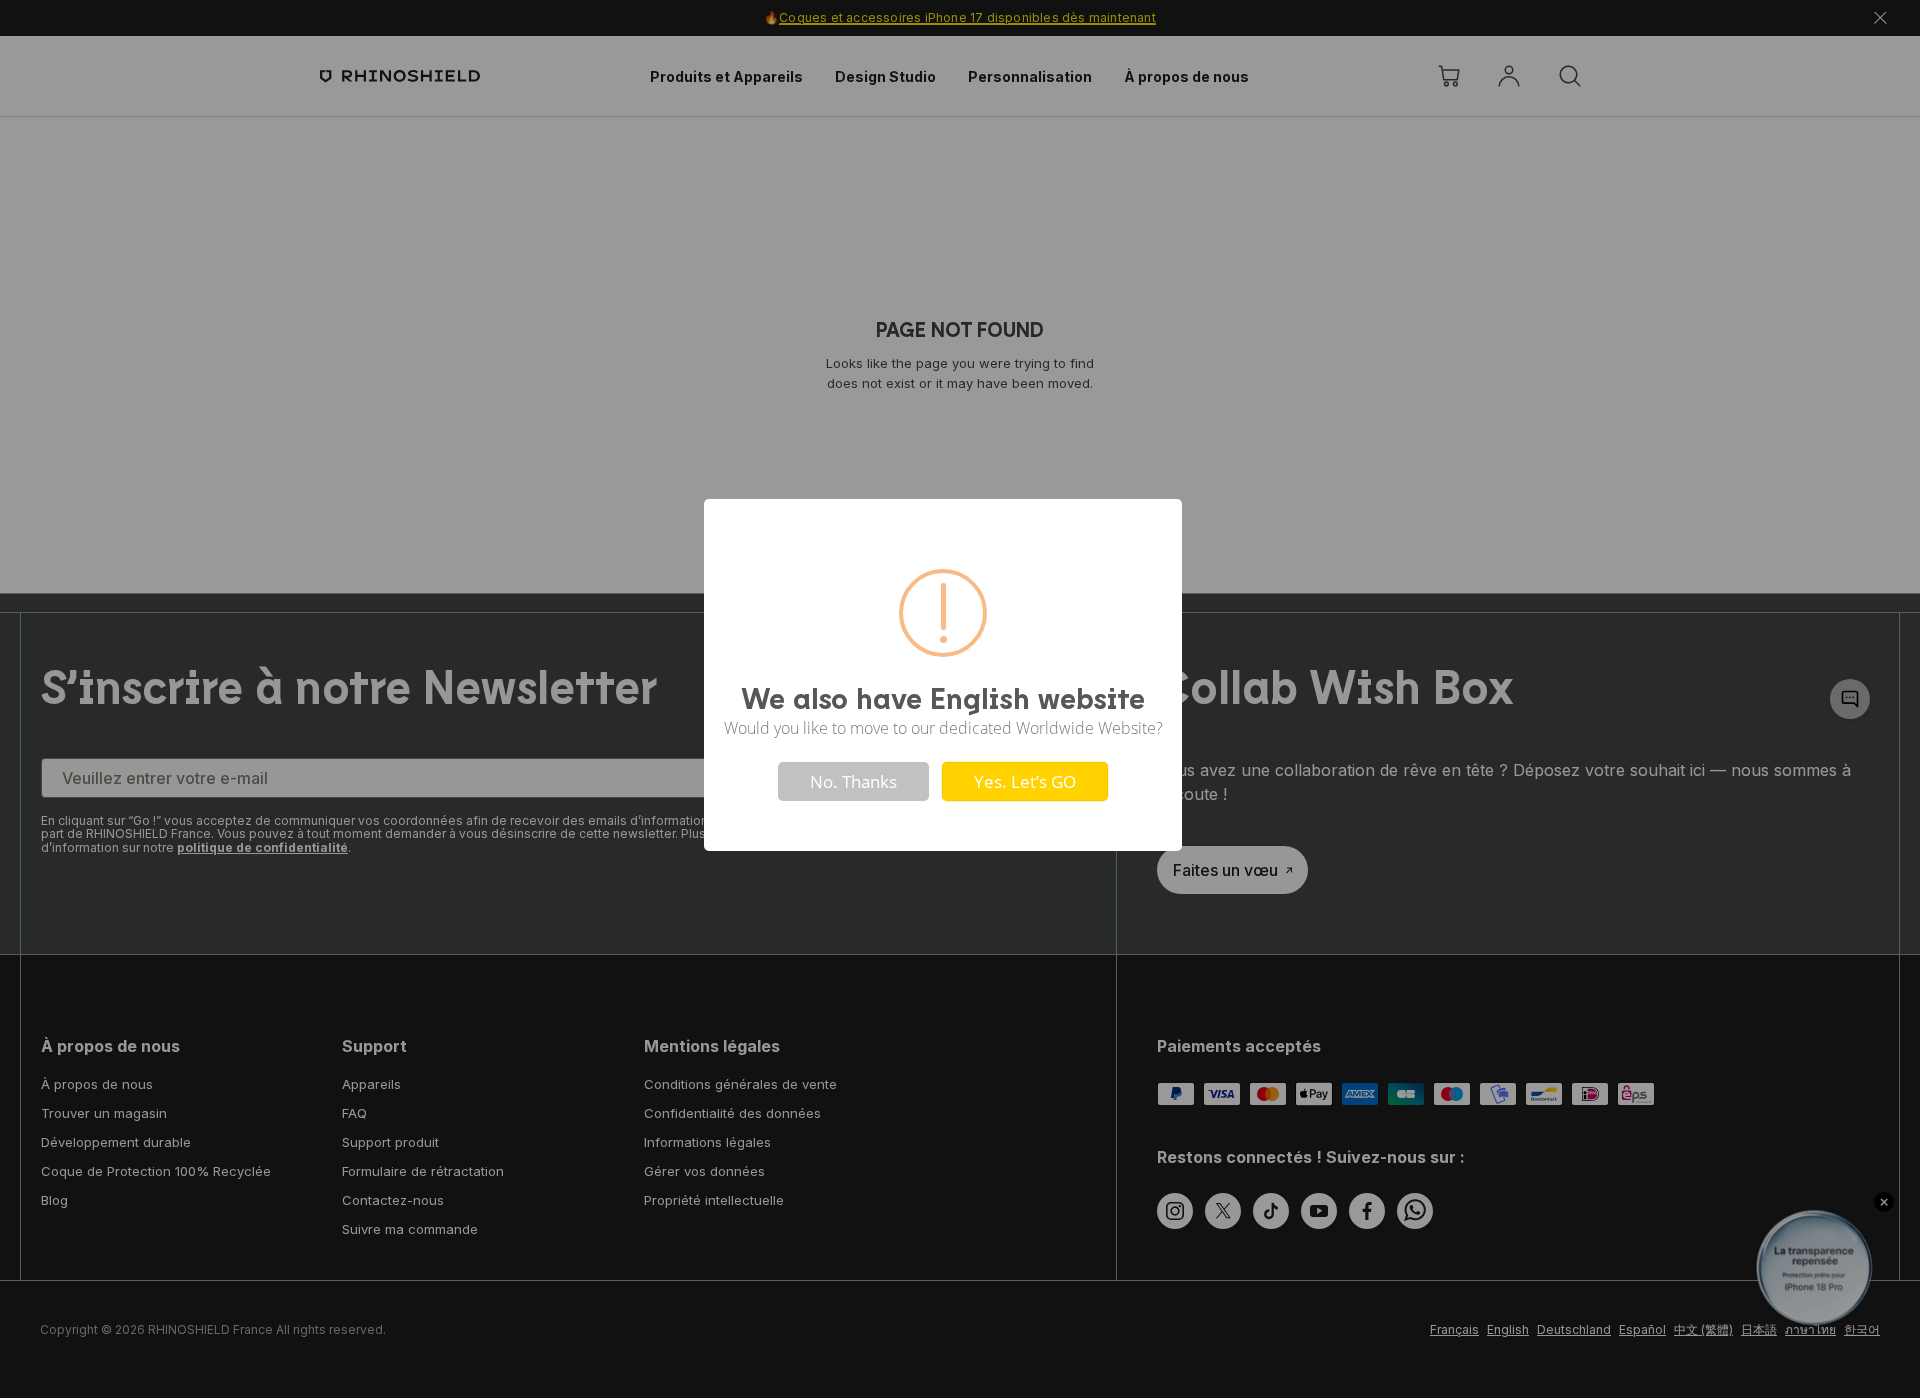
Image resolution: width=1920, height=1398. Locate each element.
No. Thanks (853, 781)
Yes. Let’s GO (1025, 781)
